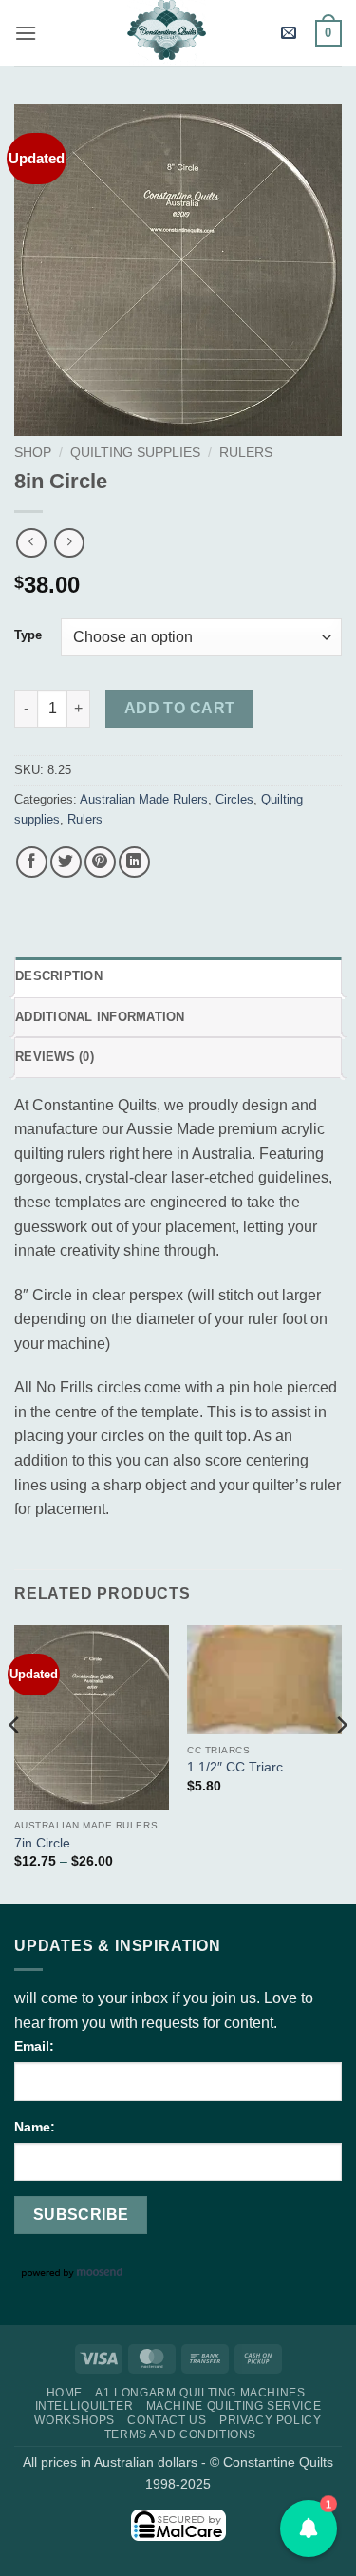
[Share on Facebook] (32, 862)
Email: (34, 2046)
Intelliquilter (84, 2406)
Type (28, 635)
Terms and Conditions (180, 2434)
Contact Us (167, 2420)
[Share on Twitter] (66, 862)
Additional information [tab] (100, 1017)
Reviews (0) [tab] (55, 1057)
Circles (234, 799)
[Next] (341, 1763)
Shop (33, 453)
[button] (26, 33)
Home (65, 2393)
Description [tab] (59, 976)
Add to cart (180, 708)
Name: (35, 2127)
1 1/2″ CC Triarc (235, 1767)
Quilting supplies (135, 453)
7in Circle (42, 1843)
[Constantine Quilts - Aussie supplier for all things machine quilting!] (166, 33)
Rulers (246, 453)
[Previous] (15, 1763)
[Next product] (31, 543)
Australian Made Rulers (144, 799)
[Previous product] (69, 543)
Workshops (75, 2420)
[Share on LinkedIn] (134, 862)
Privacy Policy (271, 2420)
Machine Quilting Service (234, 2406)
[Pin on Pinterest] (100, 862)
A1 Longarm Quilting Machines (200, 2393)
